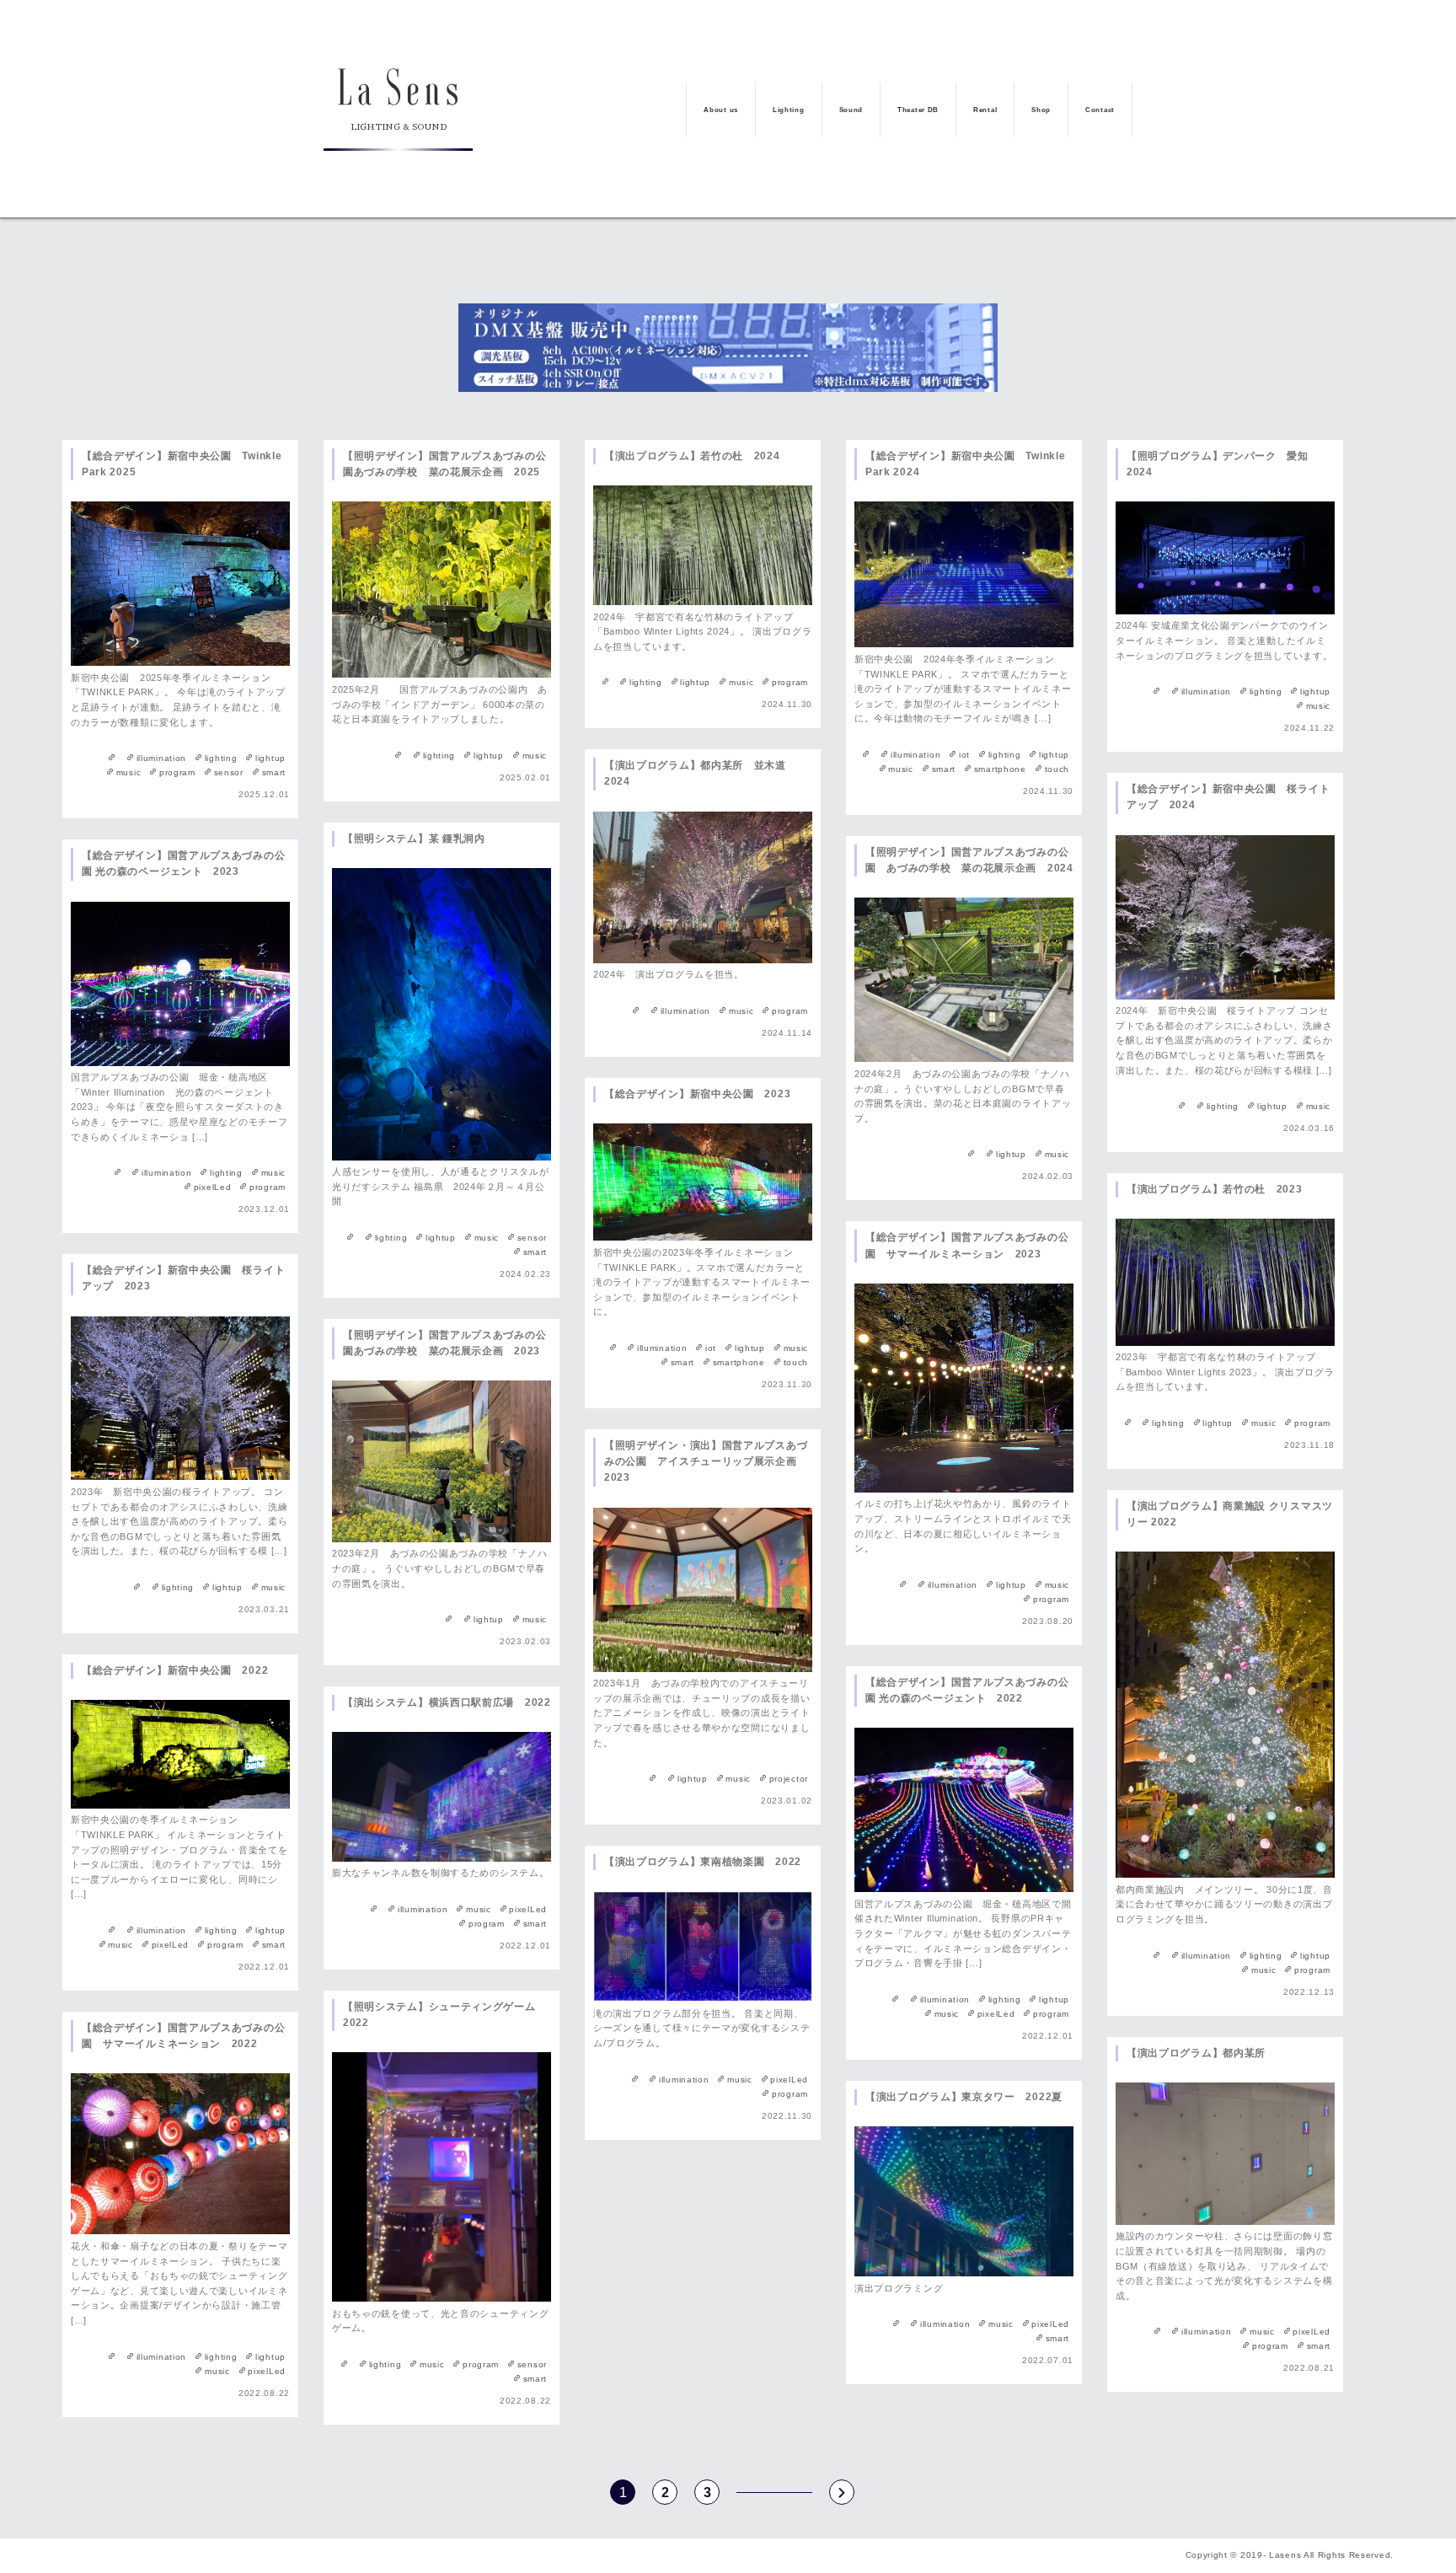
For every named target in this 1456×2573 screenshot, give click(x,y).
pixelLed (212, 1187)
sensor (229, 772)
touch (1057, 769)
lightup (270, 758)
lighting (221, 758)
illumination (161, 758)
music (128, 772)
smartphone (1000, 769)
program (177, 772)
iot (964, 755)
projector (789, 1779)
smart (274, 772)
